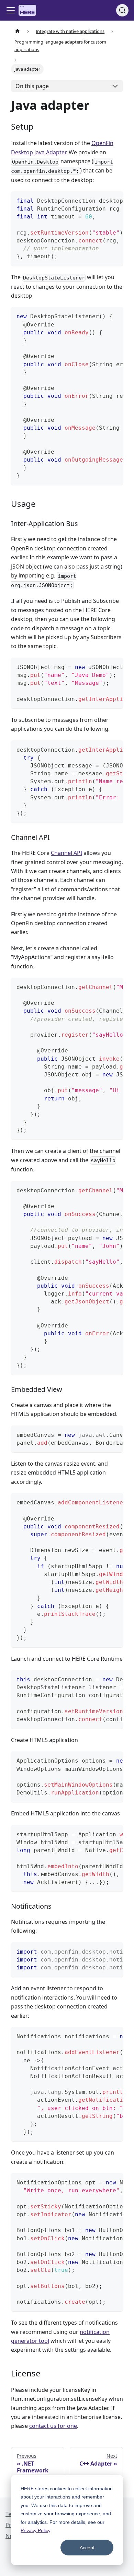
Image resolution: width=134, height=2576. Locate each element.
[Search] (122, 10)
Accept (87, 2548)
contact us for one (53, 2426)
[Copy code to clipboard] (115, 200)
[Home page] (18, 31)
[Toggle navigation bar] (11, 10)
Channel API (66, 853)
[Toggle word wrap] (102, 200)
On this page (32, 86)
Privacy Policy (35, 2530)
